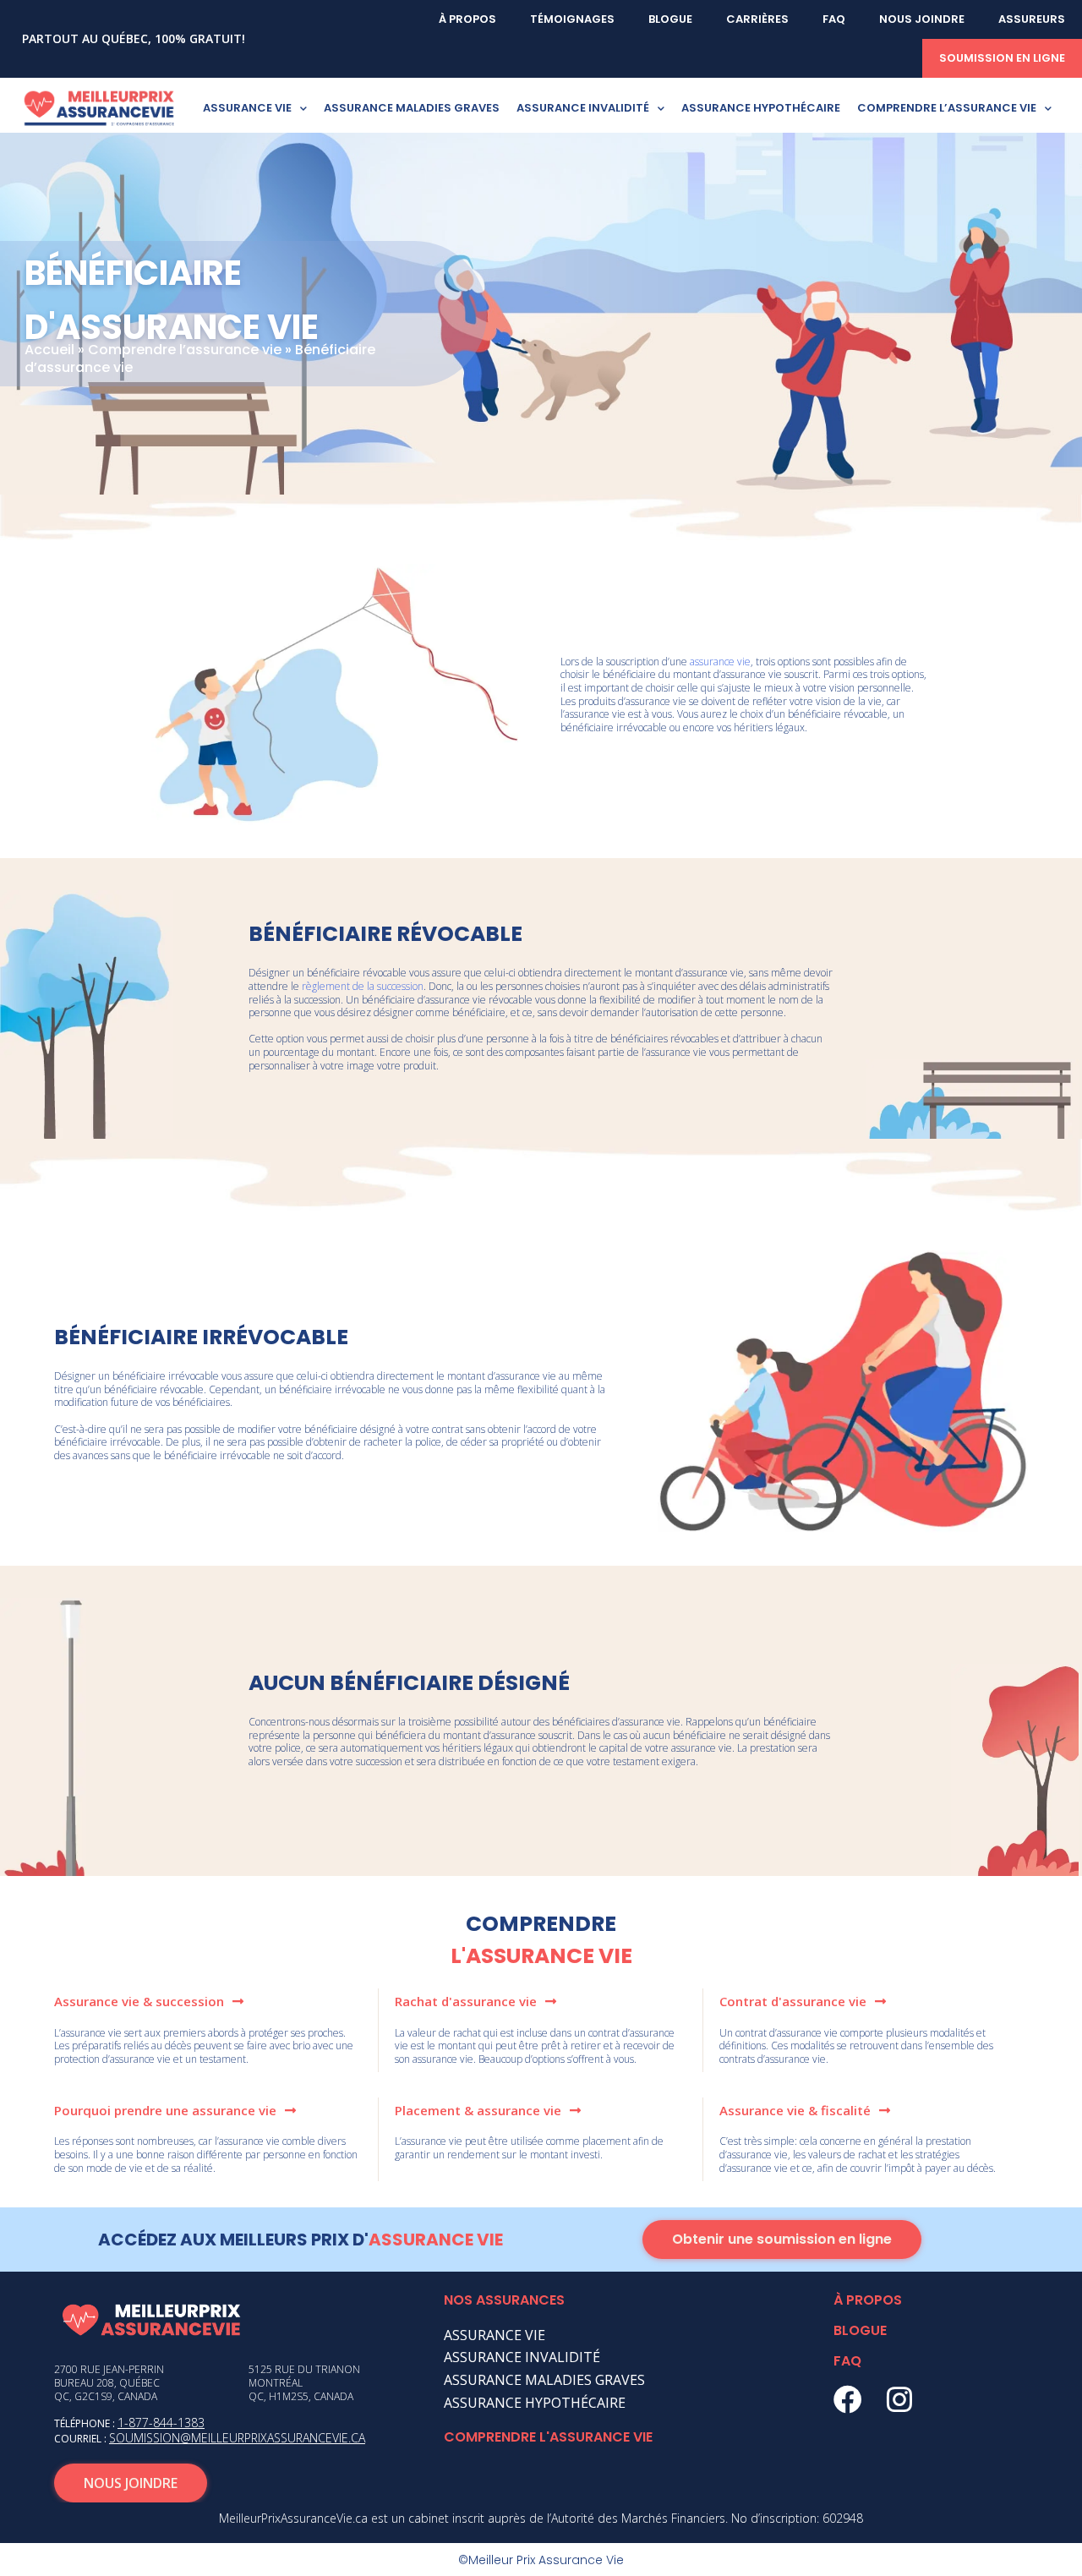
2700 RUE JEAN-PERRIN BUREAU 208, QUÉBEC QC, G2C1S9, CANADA (109, 2382)
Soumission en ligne (1002, 58)
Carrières (757, 19)
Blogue (670, 19)
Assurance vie (247, 108)
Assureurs (1032, 19)
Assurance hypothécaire (761, 108)
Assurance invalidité (583, 108)
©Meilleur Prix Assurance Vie (541, 2560)
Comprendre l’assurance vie (947, 108)
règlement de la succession (363, 986)
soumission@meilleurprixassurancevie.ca (237, 2438)
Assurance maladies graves (412, 108)
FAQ (834, 19)
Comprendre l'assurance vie (548, 2437)
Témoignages (572, 19)
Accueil (49, 350)
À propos (467, 19)
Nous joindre (922, 19)
